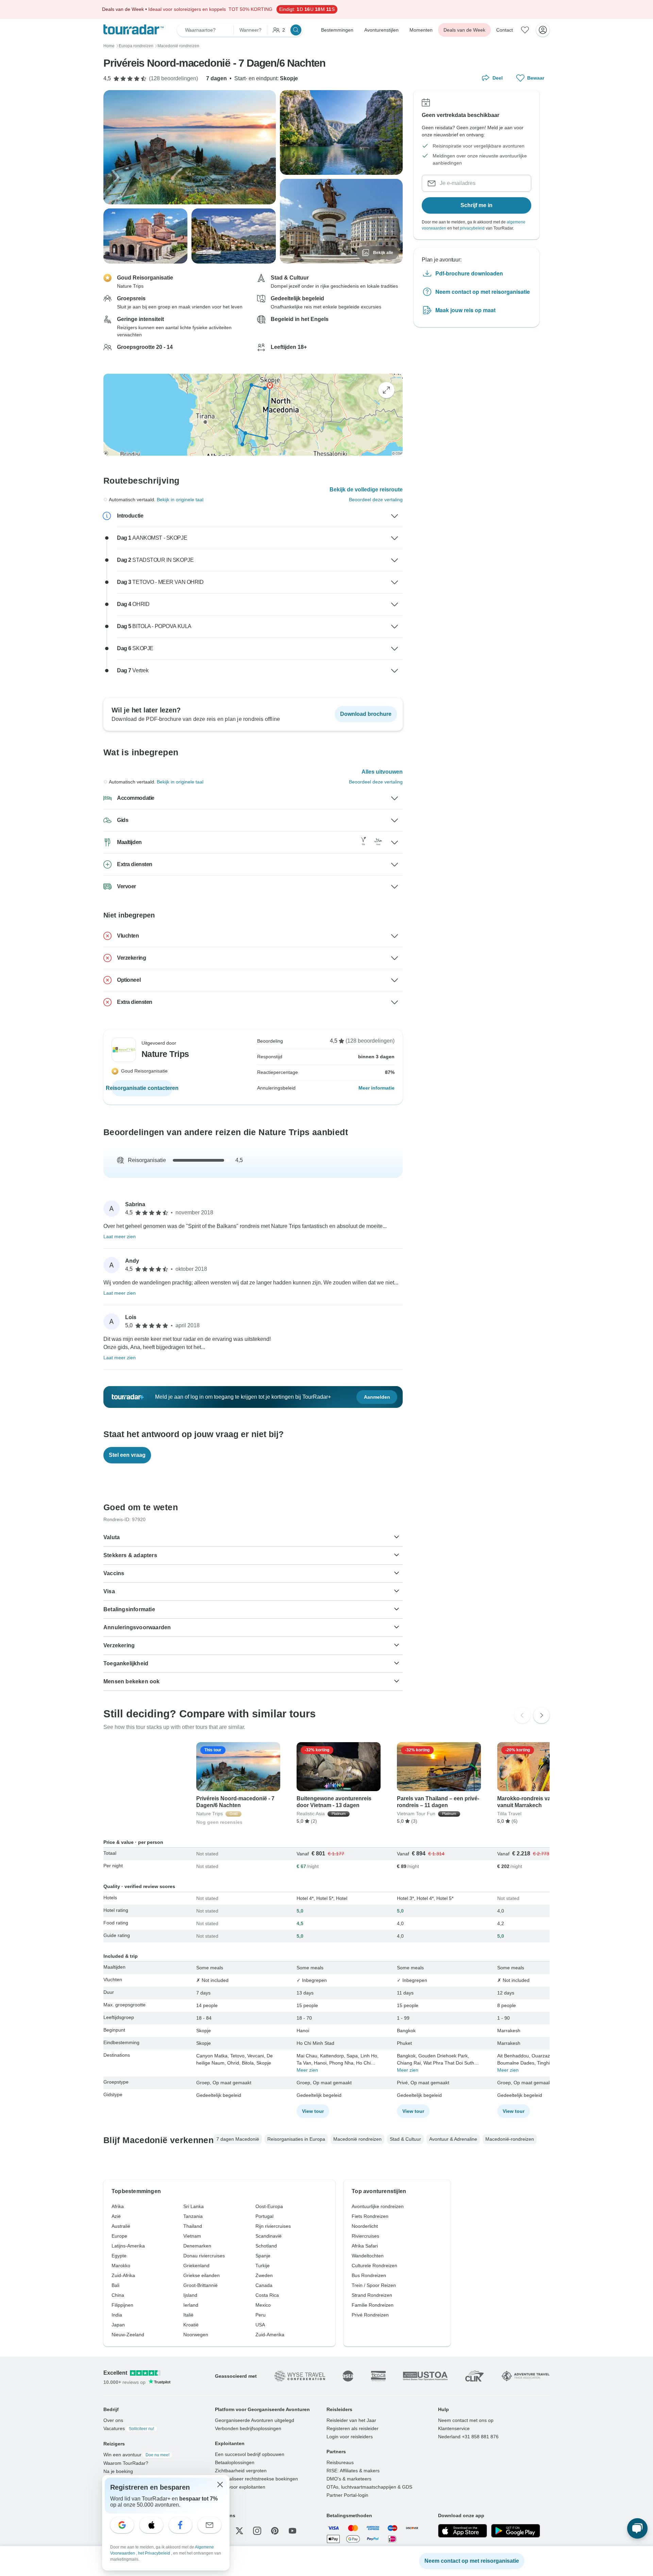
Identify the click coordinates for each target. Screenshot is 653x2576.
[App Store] (463, 2531)
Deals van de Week (464, 30)
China (118, 2295)
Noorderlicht (365, 2226)
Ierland (191, 2305)
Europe (119, 2236)
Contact (505, 30)
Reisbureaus (340, 2462)
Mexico (263, 2305)
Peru (261, 2315)
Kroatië (191, 2325)
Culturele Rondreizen (374, 2266)
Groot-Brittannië (200, 2285)
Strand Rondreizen (372, 2295)
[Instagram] (257, 2531)
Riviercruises (365, 2236)
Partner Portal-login (347, 2495)
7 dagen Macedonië (238, 2139)
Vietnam (192, 2236)
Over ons (113, 2420)
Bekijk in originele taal (180, 500)
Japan (118, 2325)
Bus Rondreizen (369, 2275)
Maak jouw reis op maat (465, 310)
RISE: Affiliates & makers (353, 2471)
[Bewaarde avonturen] (525, 30)
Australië (121, 2226)
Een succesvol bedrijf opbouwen (250, 2454)
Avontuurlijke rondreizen (378, 2206)
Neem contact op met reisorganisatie (483, 292)
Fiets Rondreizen (370, 2216)
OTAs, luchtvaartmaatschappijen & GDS (369, 2487)
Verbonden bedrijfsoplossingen (248, 2428)
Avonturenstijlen (381, 30)
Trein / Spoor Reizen (374, 2285)
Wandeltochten (368, 2256)
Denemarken (197, 2246)
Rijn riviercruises (273, 2226)
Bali (115, 2285)
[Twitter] (239, 2531)
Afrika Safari (365, 2246)
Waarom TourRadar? (126, 2463)
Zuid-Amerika (270, 2335)
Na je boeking (118, 2471)
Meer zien (307, 2070)
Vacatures (129, 2428)
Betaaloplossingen (235, 2462)
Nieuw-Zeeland (128, 2335)
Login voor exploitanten (240, 2487)
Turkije (263, 2266)
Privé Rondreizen (370, 2315)
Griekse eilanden (202, 2275)
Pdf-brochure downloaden (469, 273)
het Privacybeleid (155, 2553)
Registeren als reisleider (353, 2428)
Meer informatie (376, 1088)
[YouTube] (292, 2531)
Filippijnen (122, 2305)
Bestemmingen (337, 30)
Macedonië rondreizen (357, 2139)
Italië (188, 2315)
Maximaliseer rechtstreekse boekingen (256, 2479)
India (117, 2315)
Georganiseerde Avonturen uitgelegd (255, 2420)
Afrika (118, 2206)
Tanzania (193, 2216)
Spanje (263, 2256)
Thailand (193, 2226)
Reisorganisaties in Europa (296, 2139)
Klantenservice (454, 2428)
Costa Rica (267, 2295)
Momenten (421, 30)
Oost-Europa (269, 2206)
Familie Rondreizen (373, 2305)
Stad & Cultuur (405, 2139)
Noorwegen (196, 2335)
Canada (264, 2285)
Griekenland (196, 2266)
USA (260, 2325)
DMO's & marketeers (349, 2479)
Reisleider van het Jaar (351, 2420)
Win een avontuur (136, 2455)
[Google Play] (516, 2531)
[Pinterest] (275, 2531)
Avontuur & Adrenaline (453, 2139)
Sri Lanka (194, 2206)
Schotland (266, 2246)
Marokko (121, 2266)
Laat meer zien (120, 1236)
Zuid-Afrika (123, 2275)
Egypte (119, 2256)
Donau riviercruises (204, 2256)
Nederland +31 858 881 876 (468, 2437)
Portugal (264, 2216)
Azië (116, 2216)
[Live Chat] (637, 2528)
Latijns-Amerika (128, 2246)
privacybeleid (472, 228)
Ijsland (190, 2295)
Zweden (264, 2275)
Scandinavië (269, 2236)
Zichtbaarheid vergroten (241, 2471)
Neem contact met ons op (466, 2420)
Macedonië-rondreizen (510, 2139)
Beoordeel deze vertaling (376, 500)
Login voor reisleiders (350, 2437)
